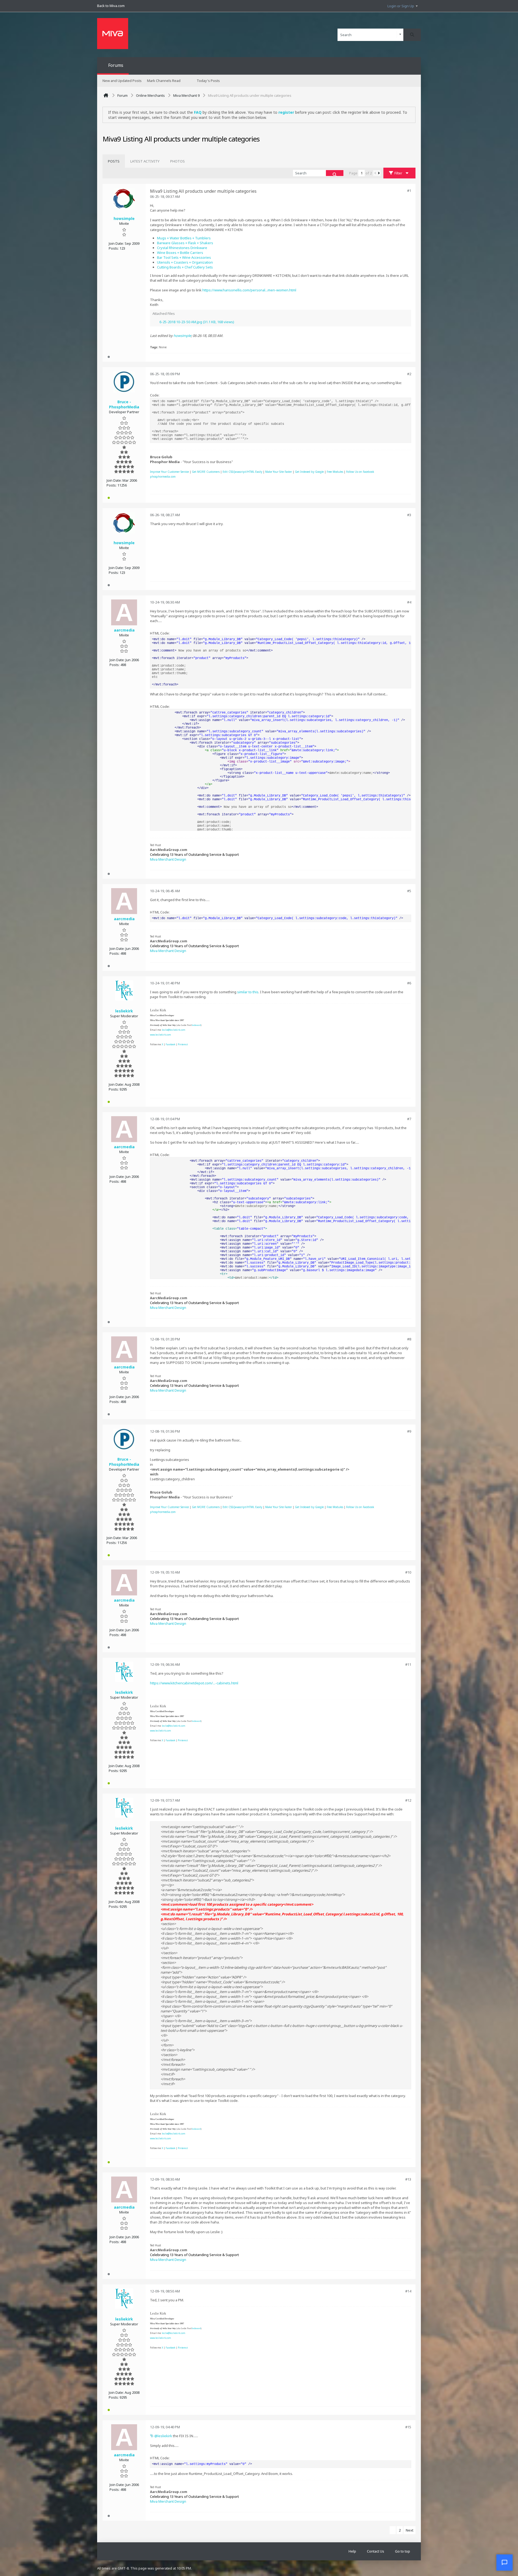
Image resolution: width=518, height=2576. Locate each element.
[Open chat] (505, 2563)
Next (410, 2530)
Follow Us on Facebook (360, 472)
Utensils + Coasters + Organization (185, 262)
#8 (409, 1339)
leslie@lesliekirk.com (174, 1030)
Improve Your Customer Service (169, 472)
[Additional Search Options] (400, 35)
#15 (408, 2427)
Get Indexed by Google (309, 472)
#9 (409, 1431)
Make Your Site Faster (279, 472)
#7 (409, 1119)
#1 (409, 191)
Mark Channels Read (164, 81)
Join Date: (116, 243)
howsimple (182, 336)
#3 (409, 515)
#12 (408, 1800)
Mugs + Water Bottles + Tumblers (184, 238)
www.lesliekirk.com (161, 1035)
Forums (116, 65)
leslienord (196, 1025)
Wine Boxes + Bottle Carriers (180, 253)
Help (352, 2551)
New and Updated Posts (122, 81)
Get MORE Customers (206, 472)
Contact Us (376, 2551)
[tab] (114, 161)
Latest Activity (145, 161)
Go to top (403, 2551)
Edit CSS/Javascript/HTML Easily (242, 472)
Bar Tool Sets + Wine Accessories (184, 257)
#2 (409, 374)
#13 (408, 2179)
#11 (408, 1664)
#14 (408, 2291)
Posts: (114, 248)
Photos (178, 161)
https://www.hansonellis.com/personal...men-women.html (249, 290)
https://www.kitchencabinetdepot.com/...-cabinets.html (194, 1683)
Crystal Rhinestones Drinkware (182, 248)
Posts (114, 161)
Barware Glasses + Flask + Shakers (185, 243)
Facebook (171, 1044)
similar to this (248, 992)
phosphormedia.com (163, 477)
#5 (409, 891)
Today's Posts (208, 81)
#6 (409, 983)
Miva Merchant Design (168, 859)
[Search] (412, 35)
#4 (409, 602)
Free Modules (335, 472)
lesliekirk (165, 2436)
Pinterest (183, 1044)
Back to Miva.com (111, 6)
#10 (408, 1572)
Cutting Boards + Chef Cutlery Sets (185, 267)
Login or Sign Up (401, 6)
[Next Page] (379, 173)
